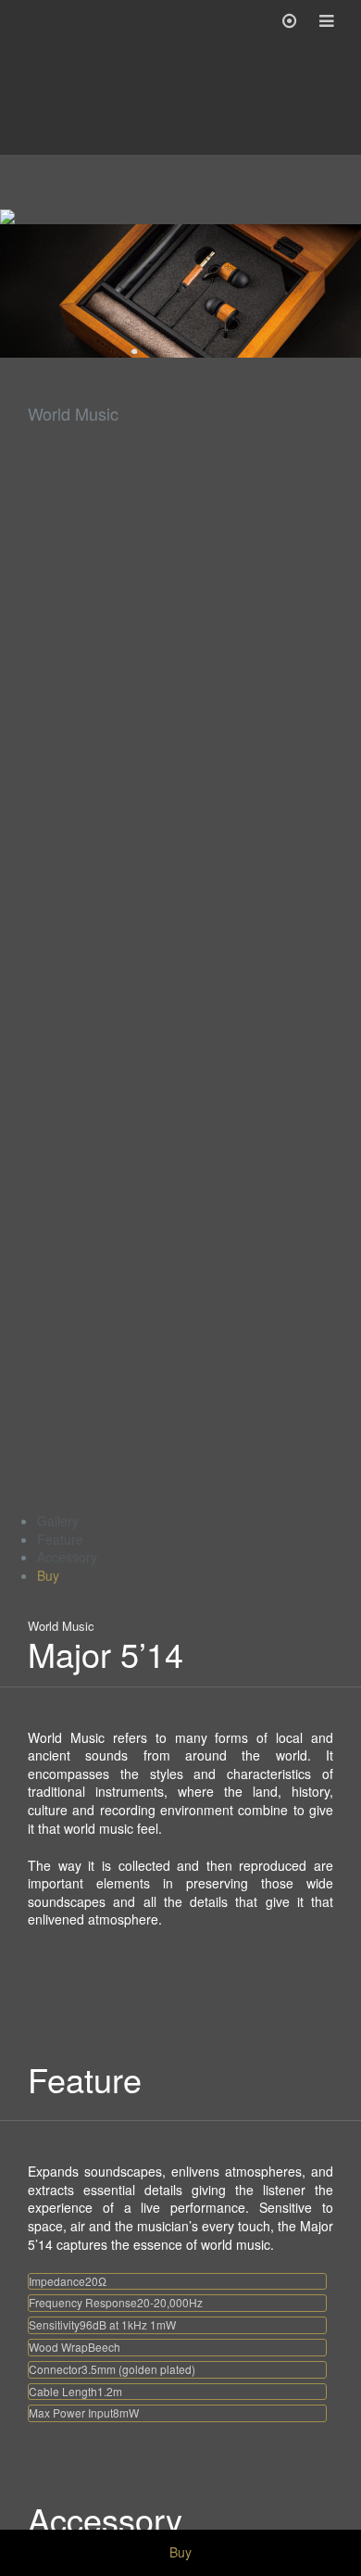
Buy (48, 1575)
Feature (60, 1539)
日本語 (191, 2521)
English (240, 2521)
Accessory (67, 1557)
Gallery (58, 1521)
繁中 (150, 2521)
